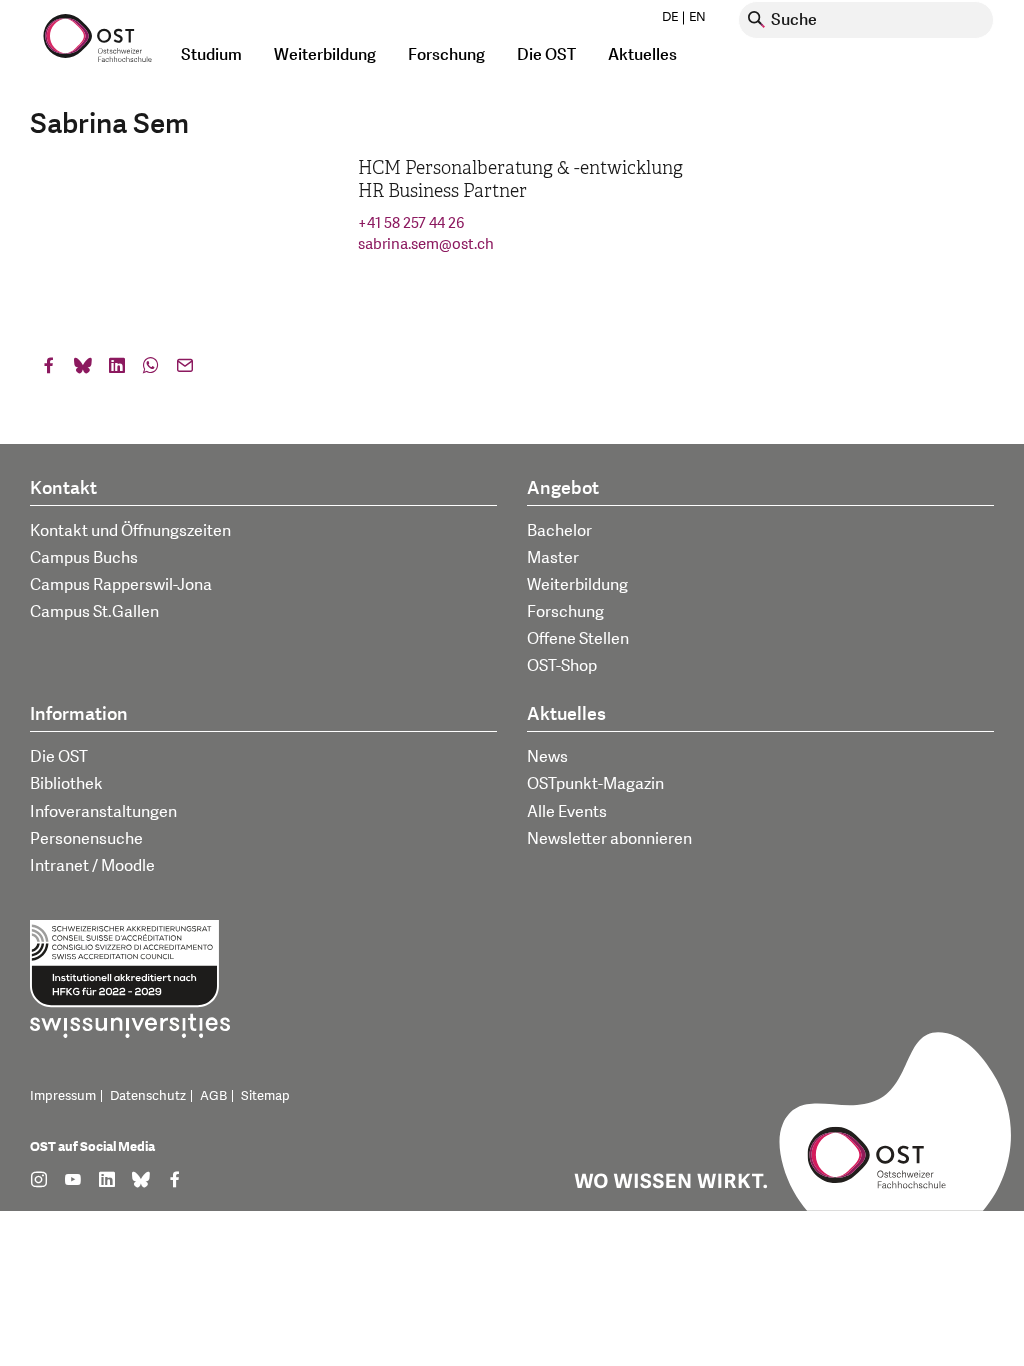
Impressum (63, 1096)
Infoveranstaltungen (103, 812)
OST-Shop (562, 666)
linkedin (117, 370)
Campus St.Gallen (94, 612)
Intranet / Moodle (92, 866)
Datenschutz (148, 1096)
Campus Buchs (84, 558)
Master (553, 558)
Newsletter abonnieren (609, 839)
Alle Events (567, 812)
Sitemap (265, 1096)
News (547, 757)
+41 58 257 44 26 (411, 223)
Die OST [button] (546, 55)
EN (697, 17)
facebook (49, 370)
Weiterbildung (577, 585)
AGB (213, 1096)
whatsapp (151, 370)
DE (670, 17)
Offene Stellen (578, 639)
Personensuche (86, 839)
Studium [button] (211, 55)
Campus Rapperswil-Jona (121, 585)
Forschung (565, 612)
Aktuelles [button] (642, 55)
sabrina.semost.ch (426, 244)
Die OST (59, 757)
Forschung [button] (446, 55)
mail (185, 370)
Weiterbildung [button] (325, 55)
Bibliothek (66, 784)
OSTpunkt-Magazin (595, 784)
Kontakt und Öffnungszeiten (130, 531)
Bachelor (559, 531)
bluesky (83, 370)
